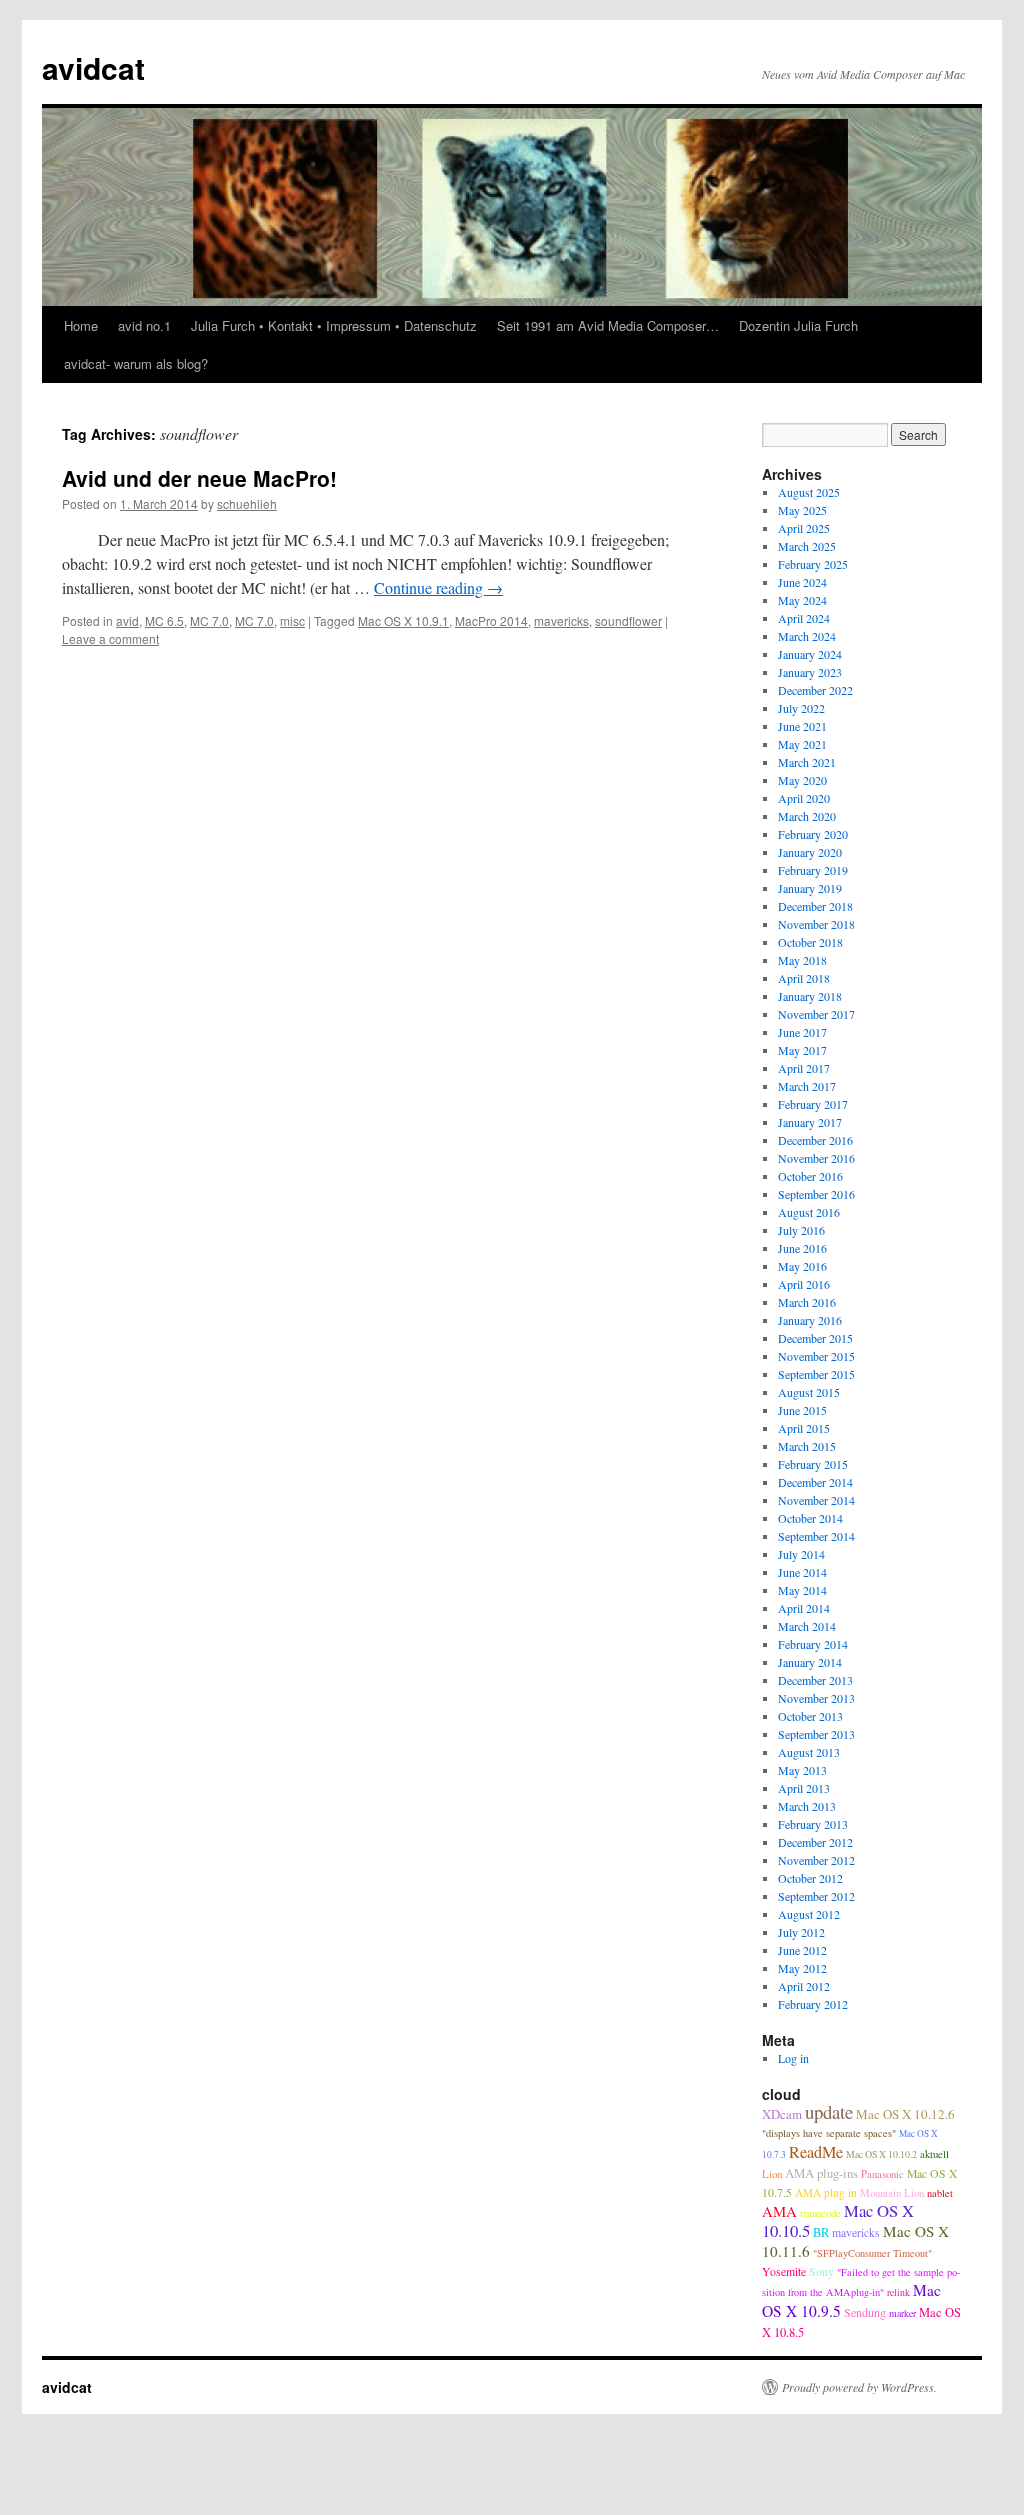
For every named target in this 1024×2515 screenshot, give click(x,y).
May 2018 (802, 960)
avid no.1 (144, 325)
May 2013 (802, 1770)
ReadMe (816, 2152)
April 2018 (804, 978)
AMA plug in (826, 2192)
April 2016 (804, 1284)
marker (902, 2313)
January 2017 (810, 1122)
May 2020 (802, 780)
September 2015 (816, 1374)
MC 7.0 (209, 620)
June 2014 (802, 1572)
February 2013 (813, 1824)
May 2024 (802, 600)
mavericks (561, 620)
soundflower (628, 620)
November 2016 (816, 1158)
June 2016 (802, 1248)
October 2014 (810, 1518)
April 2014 (804, 1608)
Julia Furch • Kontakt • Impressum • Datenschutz (334, 325)
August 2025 (809, 492)
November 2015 (816, 1356)
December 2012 (815, 1842)
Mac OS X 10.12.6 (905, 2114)
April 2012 (804, 1986)
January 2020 (810, 852)
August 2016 (809, 1212)
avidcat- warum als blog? (136, 363)
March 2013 (807, 1806)
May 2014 (802, 1590)
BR (821, 2232)
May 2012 (802, 1968)
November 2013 (816, 1698)
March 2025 (807, 546)
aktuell (934, 2153)
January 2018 (810, 996)
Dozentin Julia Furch (798, 325)
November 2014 (816, 1500)
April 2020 (804, 798)
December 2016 (815, 1140)
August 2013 (809, 1752)
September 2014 (816, 1536)
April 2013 (804, 1788)
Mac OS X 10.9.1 (403, 620)
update (829, 2111)
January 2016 (810, 1320)
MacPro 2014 (491, 620)
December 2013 (815, 1680)
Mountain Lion (892, 2192)
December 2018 (815, 906)
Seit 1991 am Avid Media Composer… (608, 325)
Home (81, 325)
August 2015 (809, 1392)
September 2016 (816, 1194)
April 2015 (804, 1428)
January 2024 (810, 654)
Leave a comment (110, 638)
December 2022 (815, 690)
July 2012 (801, 1932)
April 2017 (804, 1068)
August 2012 (809, 1914)
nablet (940, 2193)
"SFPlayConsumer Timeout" (872, 2253)
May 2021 (802, 744)
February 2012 (813, 2004)
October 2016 (810, 1176)
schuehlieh (247, 503)
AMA (779, 2211)
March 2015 (807, 1446)
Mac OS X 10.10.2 (881, 2154)
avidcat (93, 67)
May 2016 (802, 1266)
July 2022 (801, 708)
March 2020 (807, 816)
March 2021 (807, 762)
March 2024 (807, 636)
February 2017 (813, 1104)
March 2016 (807, 1302)
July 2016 (801, 1230)
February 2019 (813, 870)
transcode (820, 2212)
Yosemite (784, 2271)
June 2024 (802, 582)
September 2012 (816, 1896)
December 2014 (815, 1482)
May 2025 (802, 510)
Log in (793, 2058)
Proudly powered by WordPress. (859, 2387)
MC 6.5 (164, 620)
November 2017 (816, 1014)
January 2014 (810, 1662)
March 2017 (807, 1086)
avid (127, 620)
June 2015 (802, 1410)
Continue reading (438, 587)
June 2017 (802, 1032)
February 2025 (813, 564)
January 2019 (810, 888)
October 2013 (810, 1716)
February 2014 (813, 1644)
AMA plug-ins (821, 2173)
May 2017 (802, 1050)
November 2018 (816, 924)
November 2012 (816, 1860)
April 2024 (804, 618)
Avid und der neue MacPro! (199, 478)
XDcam (782, 2114)
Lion (772, 2173)
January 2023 (810, 672)
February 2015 (813, 1464)
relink (898, 2292)
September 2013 (816, 1734)
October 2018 (810, 942)
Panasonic (882, 2173)
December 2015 (815, 1338)
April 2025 (804, 528)
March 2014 (807, 1626)
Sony (821, 2271)
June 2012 (802, 1950)
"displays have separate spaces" (829, 2133)
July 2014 (801, 1554)
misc (292, 620)
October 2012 (810, 1878)
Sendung (865, 2312)
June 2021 (802, 726)
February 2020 (813, 834)
